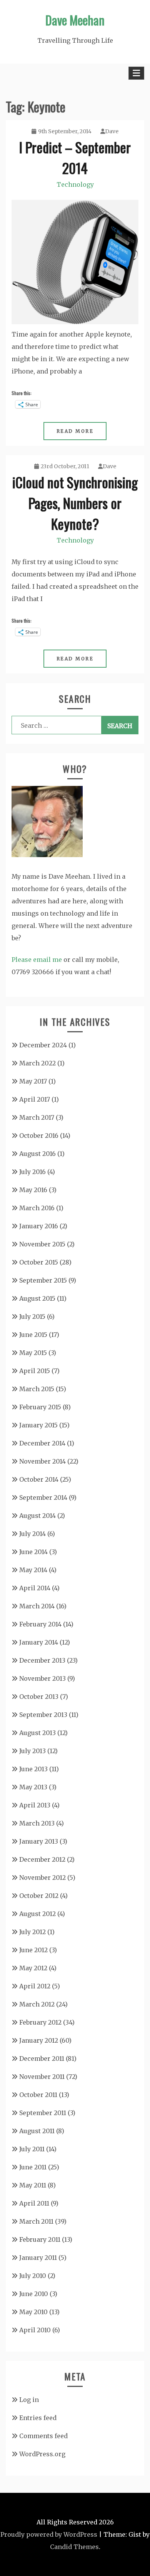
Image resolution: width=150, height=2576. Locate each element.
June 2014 (33, 1552)
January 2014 (39, 1642)
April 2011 (34, 2203)
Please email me (37, 960)
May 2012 (33, 1968)
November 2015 (42, 1244)
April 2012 (35, 1986)
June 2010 (34, 2294)
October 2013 (39, 1697)
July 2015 (32, 1316)
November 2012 (42, 1878)
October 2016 (39, 1136)
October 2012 (39, 1896)
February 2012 (40, 2022)
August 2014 (37, 1516)
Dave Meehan (75, 20)
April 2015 (35, 1371)
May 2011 (33, 2185)
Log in (29, 2400)
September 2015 (43, 1280)
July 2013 (32, 1751)
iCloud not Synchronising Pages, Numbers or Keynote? (75, 503)
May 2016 (33, 1190)
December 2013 (42, 1660)
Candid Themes (74, 2547)
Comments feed (43, 2436)
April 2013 (35, 1805)
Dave (112, 131)
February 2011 (40, 2239)
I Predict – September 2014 (75, 157)
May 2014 (33, 1570)
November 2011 (42, 2077)
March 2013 (37, 1823)
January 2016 (39, 1226)
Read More (75, 431)
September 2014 (43, 1497)
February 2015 (40, 1407)
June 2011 (33, 2167)
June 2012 (33, 1950)
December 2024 (43, 1045)
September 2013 (43, 1715)
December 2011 (42, 2058)
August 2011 (37, 2131)
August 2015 (37, 1298)
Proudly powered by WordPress (49, 2534)
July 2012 (32, 1932)
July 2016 (32, 1172)
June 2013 (33, 1769)
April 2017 (35, 1099)
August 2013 (37, 1733)
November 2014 (42, 1461)
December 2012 (42, 1859)
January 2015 (38, 1425)
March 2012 (37, 2004)
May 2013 (33, 1787)
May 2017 (33, 1081)
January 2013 (39, 1841)
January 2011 (38, 2258)
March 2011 (36, 2221)
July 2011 (32, 2149)
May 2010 (33, 2312)
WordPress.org (42, 2454)
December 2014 (42, 1443)
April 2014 (35, 1588)
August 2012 (37, 1914)
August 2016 (37, 1154)
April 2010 (35, 2330)
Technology (75, 184)
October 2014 (39, 1479)
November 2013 (42, 1678)
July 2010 (33, 2276)
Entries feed (38, 2418)
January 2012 (39, 2040)
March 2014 (37, 1606)
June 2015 (33, 1335)
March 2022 (37, 1063)
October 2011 (38, 2095)
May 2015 (33, 1353)
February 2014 (40, 1624)
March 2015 (37, 1389)
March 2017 (37, 1117)
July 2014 (32, 1534)
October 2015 (39, 1262)
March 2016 (37, 1208)
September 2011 (43, 2113)
